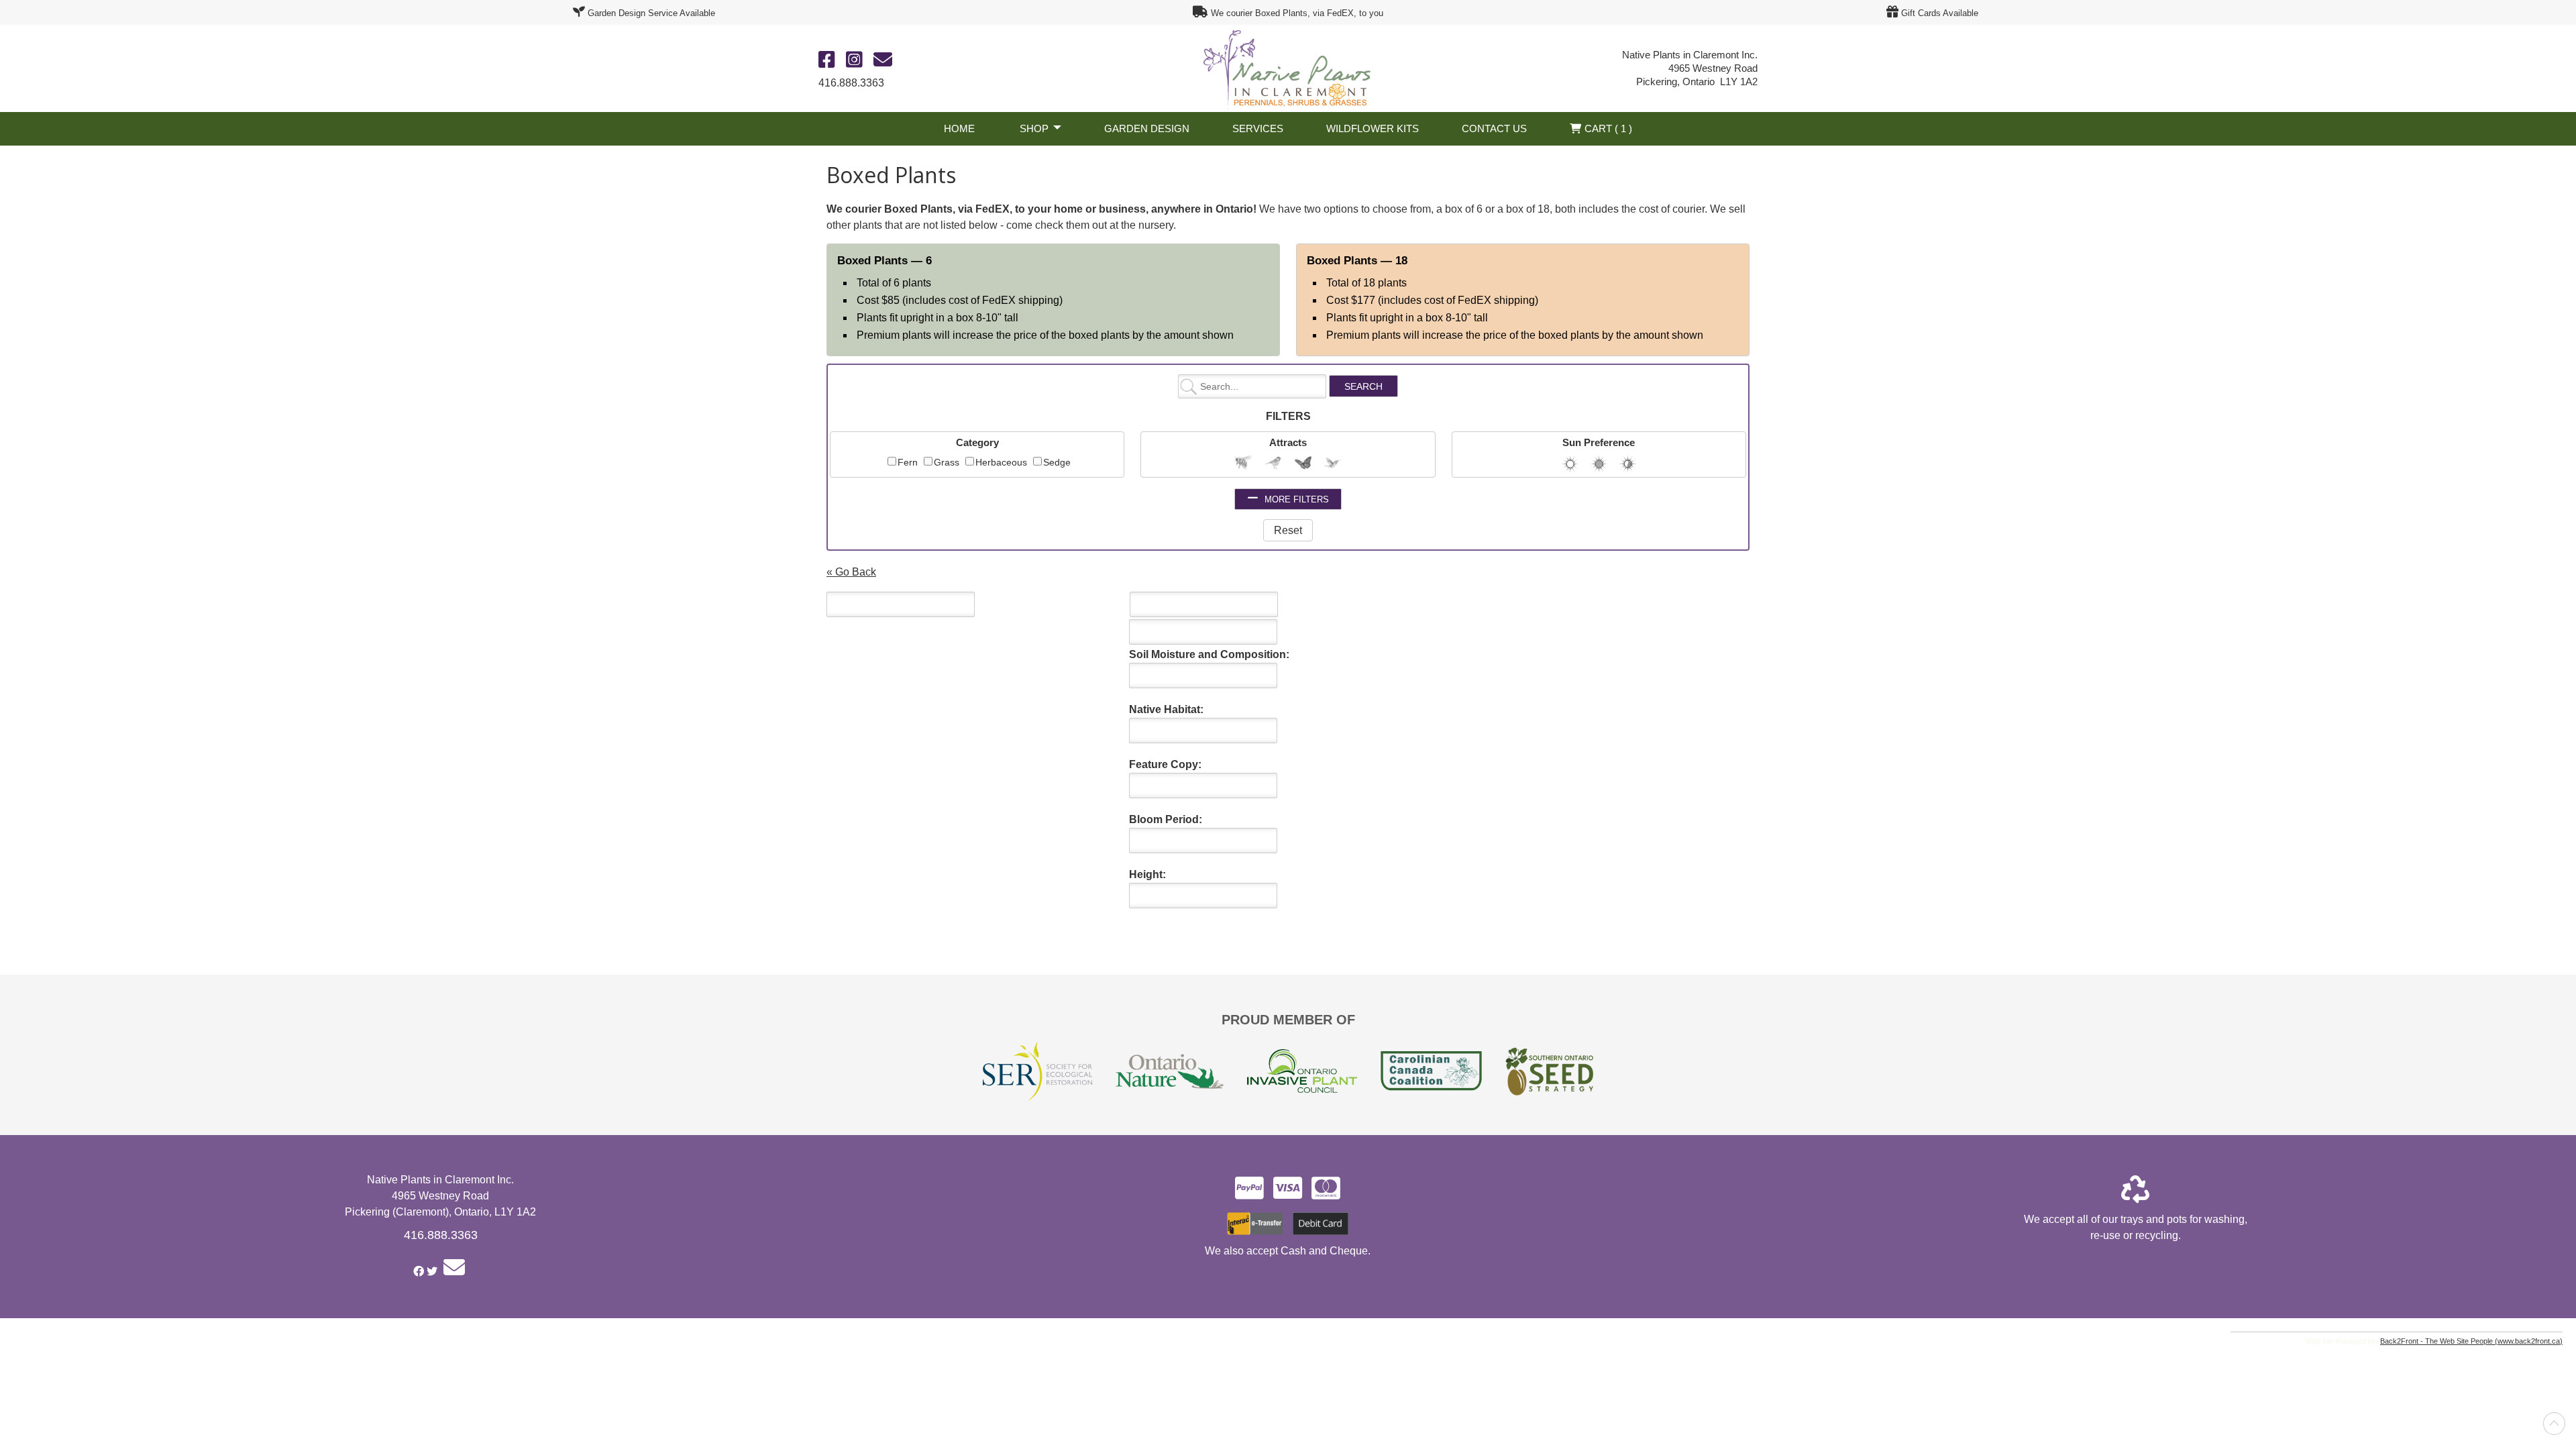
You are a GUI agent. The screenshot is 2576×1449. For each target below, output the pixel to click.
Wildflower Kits (1373, 128)
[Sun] (1570, 464)
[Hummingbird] (1333, 463)
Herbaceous (1001, 462)
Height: (1147, 874)
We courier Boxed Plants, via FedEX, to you (1297, 13)
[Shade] (1599, 464)
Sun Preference (1599, 442)
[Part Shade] (1628, 464)
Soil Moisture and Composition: (1209, 654)
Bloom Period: (1166, 819)
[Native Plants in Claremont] (1288, 67)
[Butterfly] (1303, 463)
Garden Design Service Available (651, 13)
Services (1258, 128)
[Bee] (1243, 463)
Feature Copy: (1165, 764)
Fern (908, 462)
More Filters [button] (1295, 499)
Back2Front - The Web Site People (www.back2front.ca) (2471, 1341)
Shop (1034, 128)
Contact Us (1494, 128)
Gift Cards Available (1940, 13)
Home (959, 128)
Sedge (1057, 462)
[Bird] (1273, 463)
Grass (947, 462)
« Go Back (851, 572)
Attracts (1288, 442)
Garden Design (1147, 128)
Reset (1288, 530)
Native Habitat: (1166, 709)
